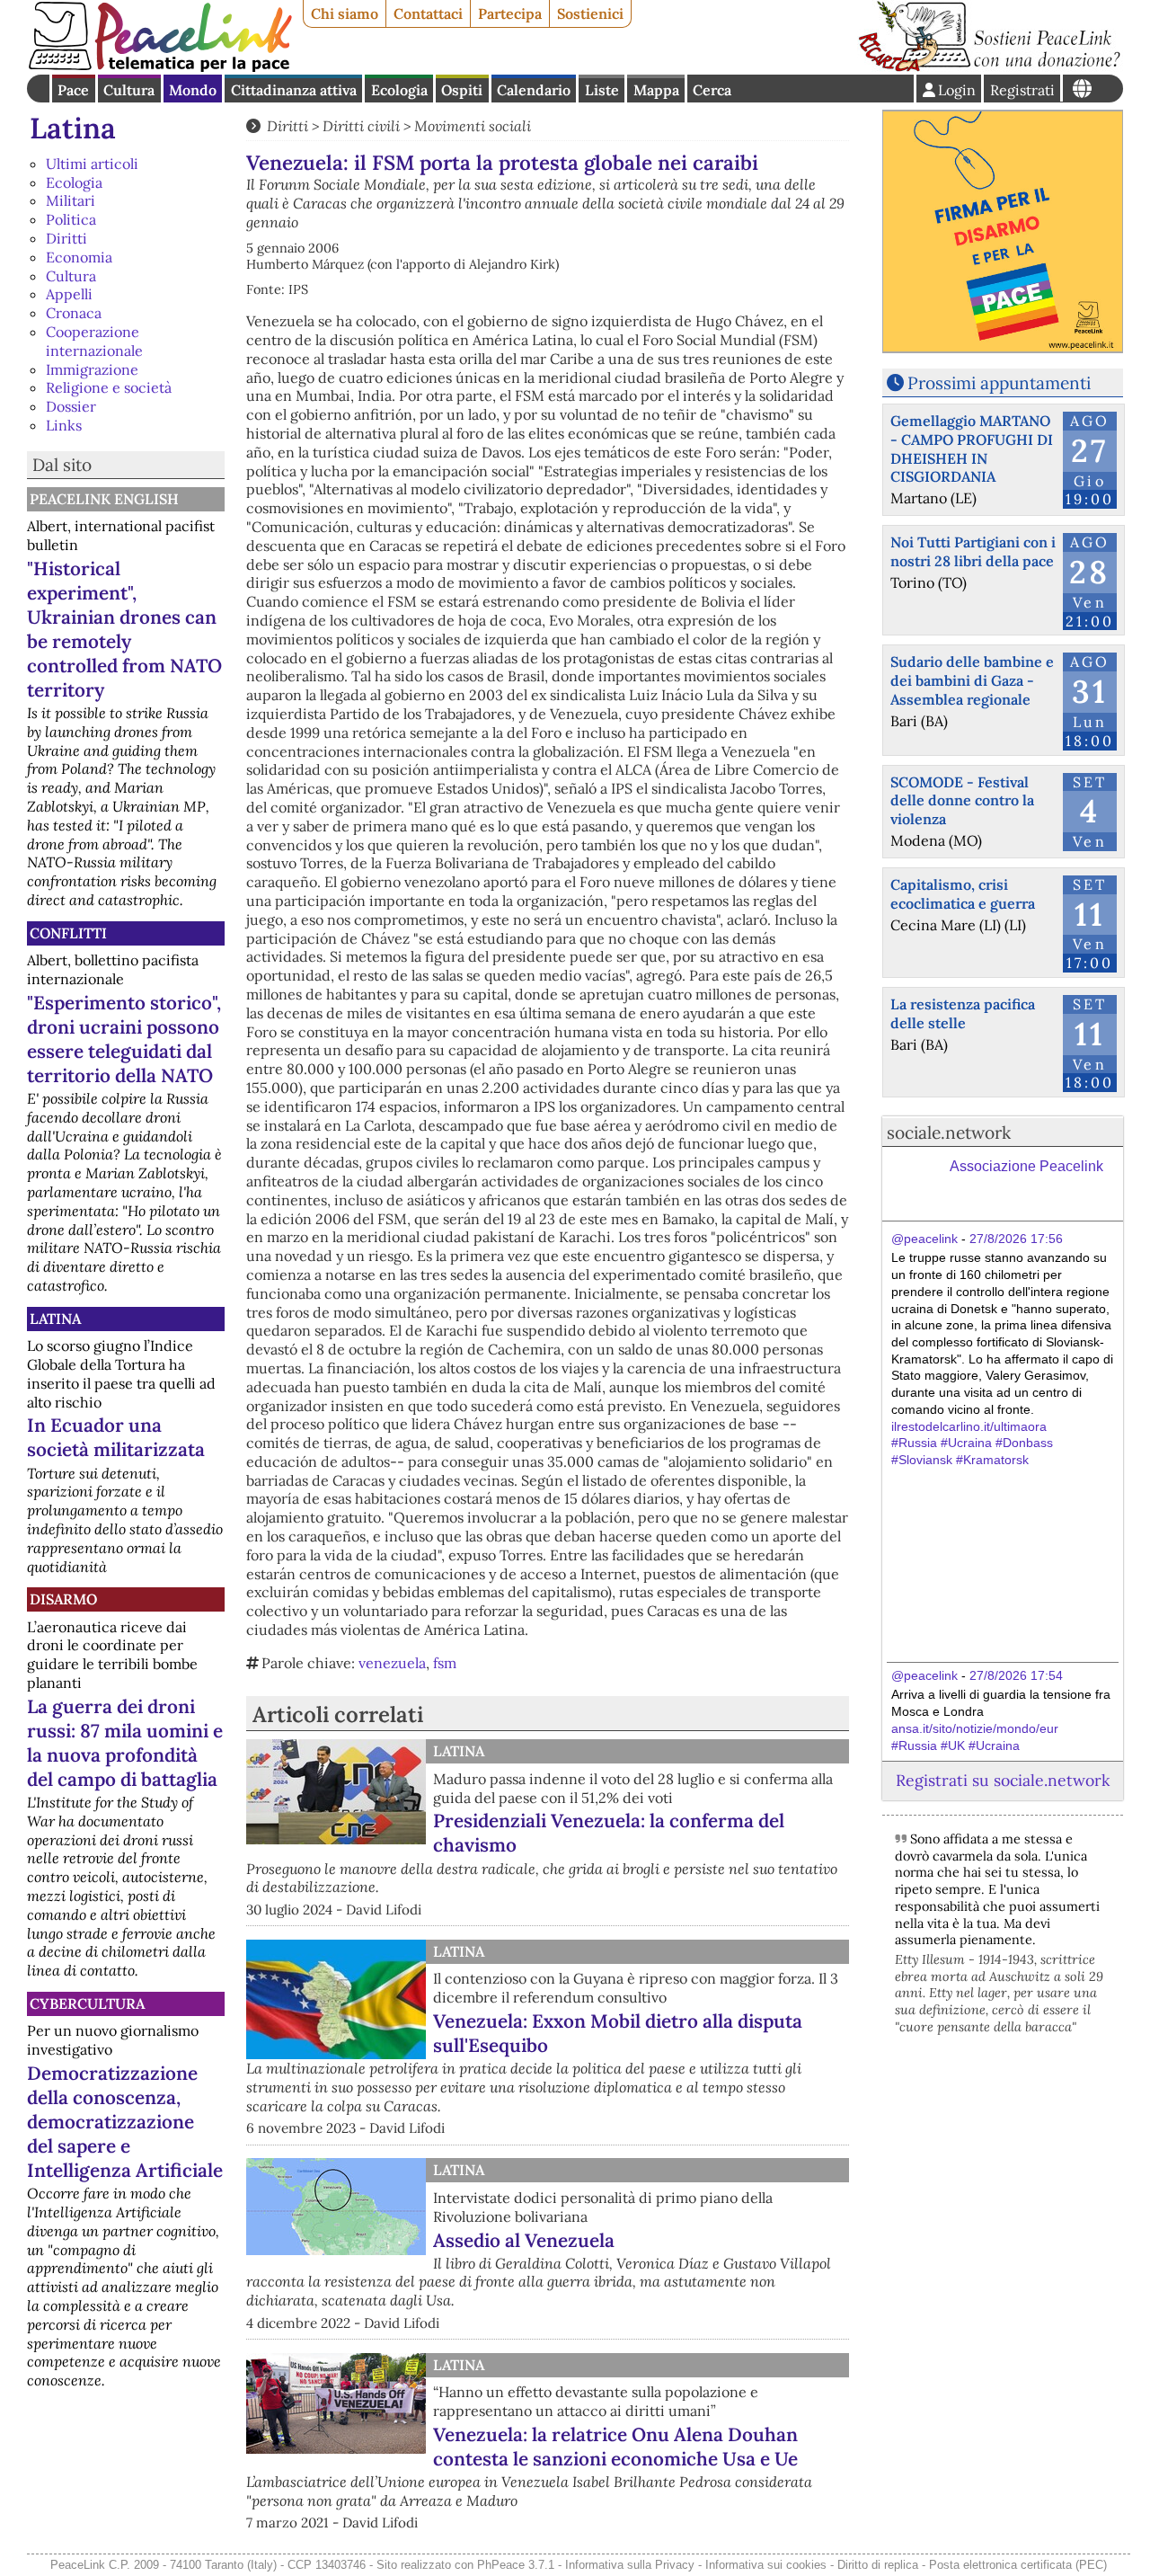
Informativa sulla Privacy (630, 2565)
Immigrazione (92, 369)
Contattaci (428, 13)
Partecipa (510, 13)
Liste (602, 90)
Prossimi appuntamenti (999, 383)
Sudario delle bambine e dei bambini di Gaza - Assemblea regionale (972, 680)
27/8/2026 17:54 (1016, 1675)
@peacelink (924, 1239)
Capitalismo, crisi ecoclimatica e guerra (963, 894)
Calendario (534, 90)
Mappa (656, 90)
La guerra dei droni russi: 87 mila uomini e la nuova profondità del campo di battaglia (125, 1743)
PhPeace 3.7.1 (516, 2565)
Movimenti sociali (473, 126)
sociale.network (949, 1133)
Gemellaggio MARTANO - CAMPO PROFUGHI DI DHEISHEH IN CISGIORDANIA (972, 449)
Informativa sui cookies (766, 2565)
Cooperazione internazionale (94, 341)
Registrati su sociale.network (1003, 1780)
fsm (445, 1663)
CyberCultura (87, 2003)
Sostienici (590, 13)
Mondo (193, 90)
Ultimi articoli (92, 164)
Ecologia (399, 90)
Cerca (712, 90)
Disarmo (63, 1599)
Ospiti (462, 90)
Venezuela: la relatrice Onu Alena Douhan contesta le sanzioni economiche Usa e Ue (615, 2447)
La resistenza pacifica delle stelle (963, 1013)
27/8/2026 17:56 (1016, 1239)
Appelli (69, 294)
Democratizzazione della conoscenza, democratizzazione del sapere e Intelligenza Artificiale (125, 2122)
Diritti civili (361, 126)
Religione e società (109, 387)
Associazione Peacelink (1026, 1166)
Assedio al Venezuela (524, 2240)
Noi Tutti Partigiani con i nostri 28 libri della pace (973, 551)
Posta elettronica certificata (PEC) (1018, 2565)
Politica (71, 219)
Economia (79, 257)
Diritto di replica (878, 2565)
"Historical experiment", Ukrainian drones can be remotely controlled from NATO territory (124, 629)
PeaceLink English (104, 499)
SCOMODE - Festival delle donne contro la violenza (962, 801)
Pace (73, 90)
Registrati (1022, 90)
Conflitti (68, 933)
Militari (71, 200)
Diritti (66, 238)
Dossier (71, 406)
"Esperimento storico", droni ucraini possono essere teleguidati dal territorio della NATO (124, 1039)
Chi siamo (345, 13)
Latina (73, 128)
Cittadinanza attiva (294, 90)
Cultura (129, 90)
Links (64, 425)
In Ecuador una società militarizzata (116, 1437)
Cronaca (74, 313)
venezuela (392, 1663)
